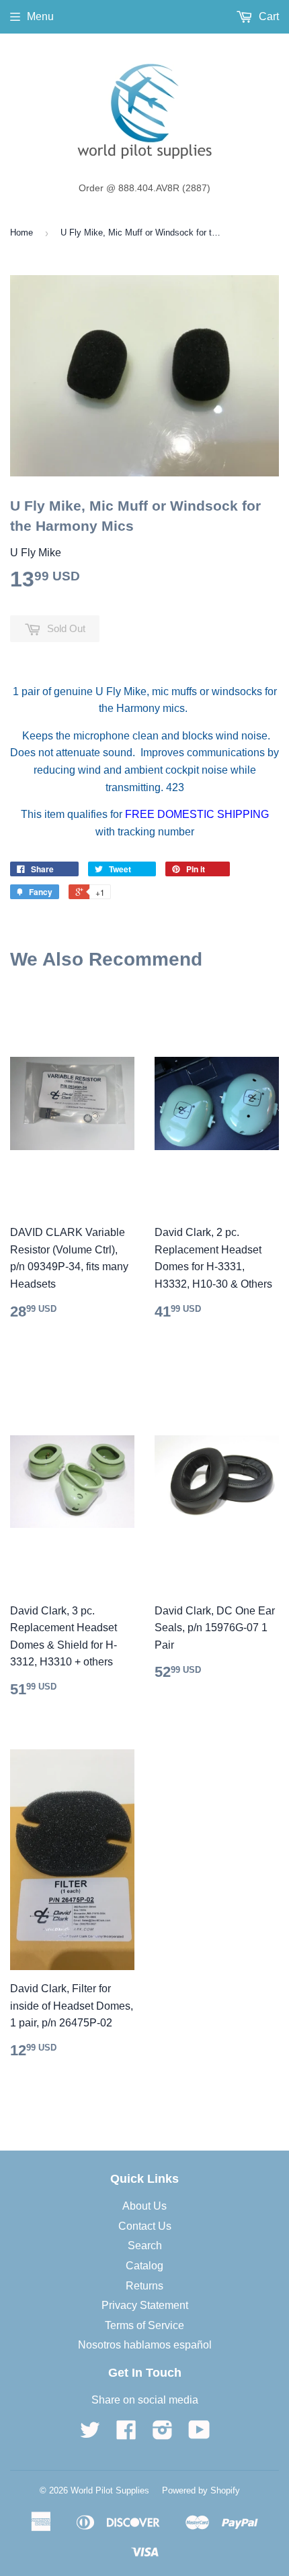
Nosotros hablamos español (145, 2345)
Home (22, 233)
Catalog (144, 2266)
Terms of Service (144, 2325)
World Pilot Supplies (110, 2490)
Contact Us (145, 2226)
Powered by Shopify (201, 2490)
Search (145, 2246)
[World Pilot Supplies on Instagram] (163, 2434)
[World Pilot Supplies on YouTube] (199, 2434)
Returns (144, 2286)
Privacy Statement (145, 2305)
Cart (267, 16)
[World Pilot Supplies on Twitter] (90, 2434)
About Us (144, 2206)
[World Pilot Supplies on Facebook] (126, 2434)
